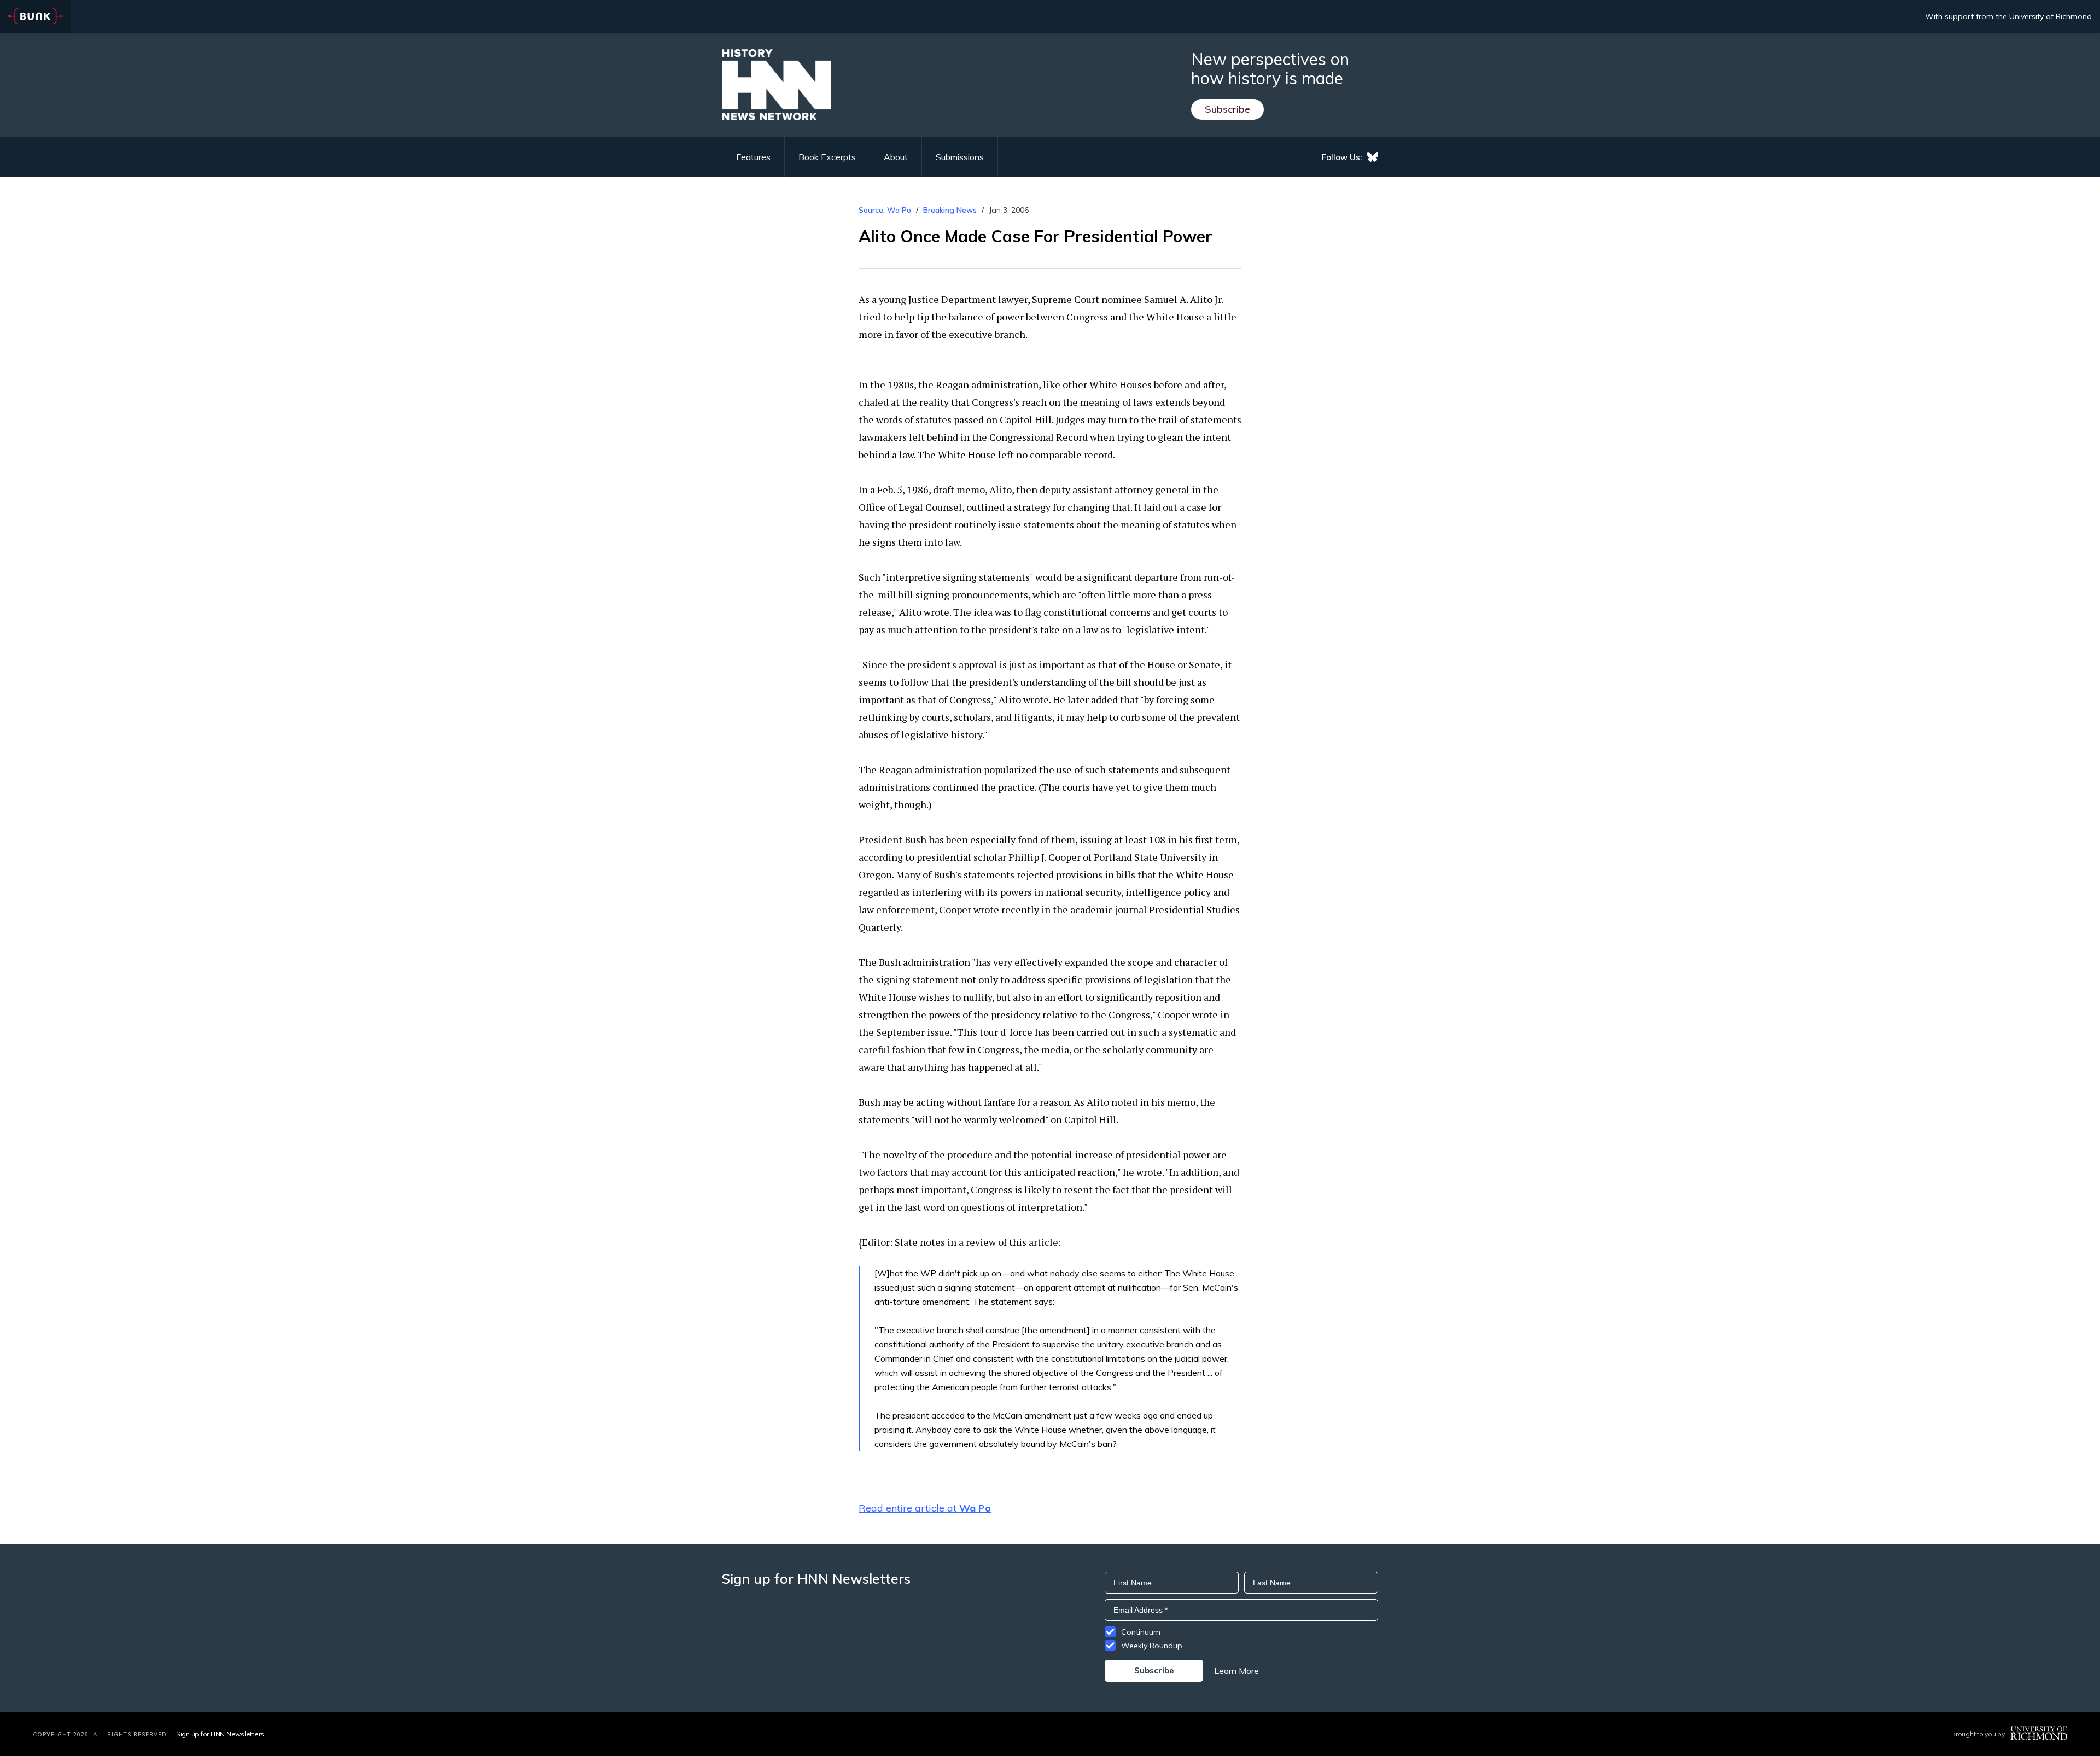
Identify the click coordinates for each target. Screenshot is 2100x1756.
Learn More (1236, 1671)
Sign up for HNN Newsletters (220, 1734)
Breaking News (950, 210)
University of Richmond (2051, 16)
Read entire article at (925, 1508)
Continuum (1141, 1632)
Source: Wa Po (885, 210)
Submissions (960, 157)
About (896, 157)
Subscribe (1227, 109)
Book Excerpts (827, 157)
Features (753, 157)
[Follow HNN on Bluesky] (1373, 157)
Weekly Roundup (1152, 1646)
